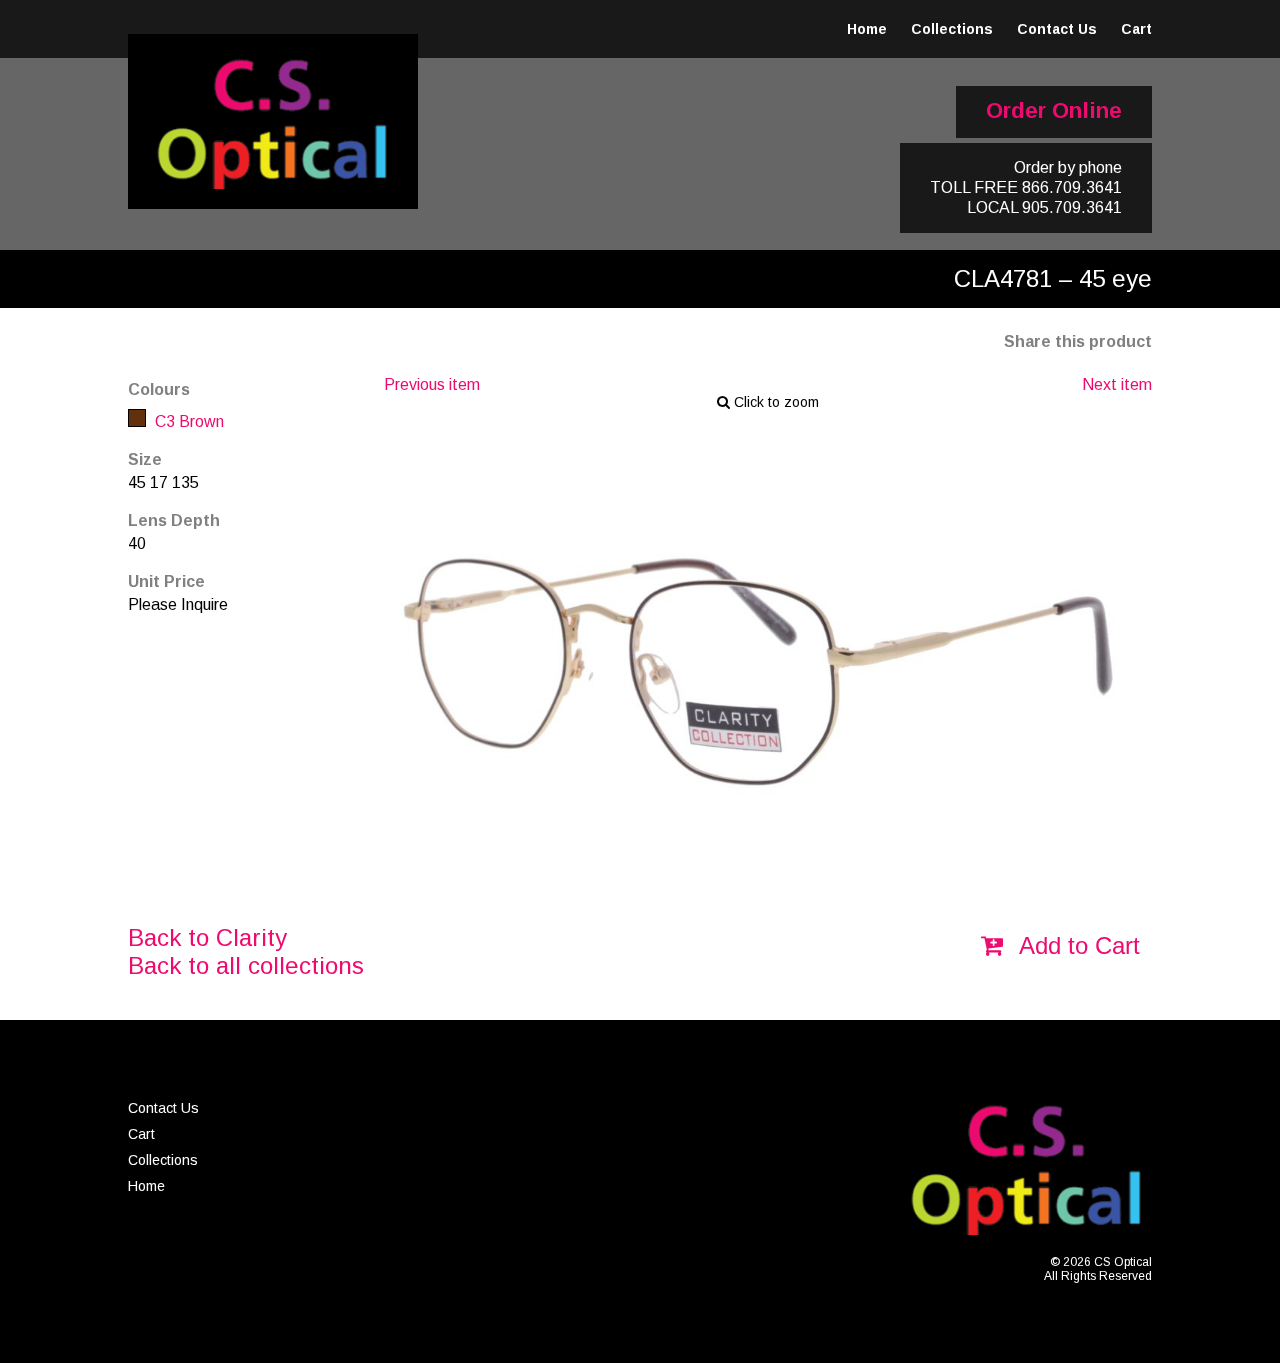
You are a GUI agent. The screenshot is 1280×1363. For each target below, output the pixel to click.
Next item (1117, 384)
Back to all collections (246, 965)
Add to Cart (1076, 945)
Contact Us (1057, 29)
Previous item (432, 384)
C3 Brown (187, 421)
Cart (1136, 29)
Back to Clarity (207, 937)
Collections (952, 29)
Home (867, 29)
